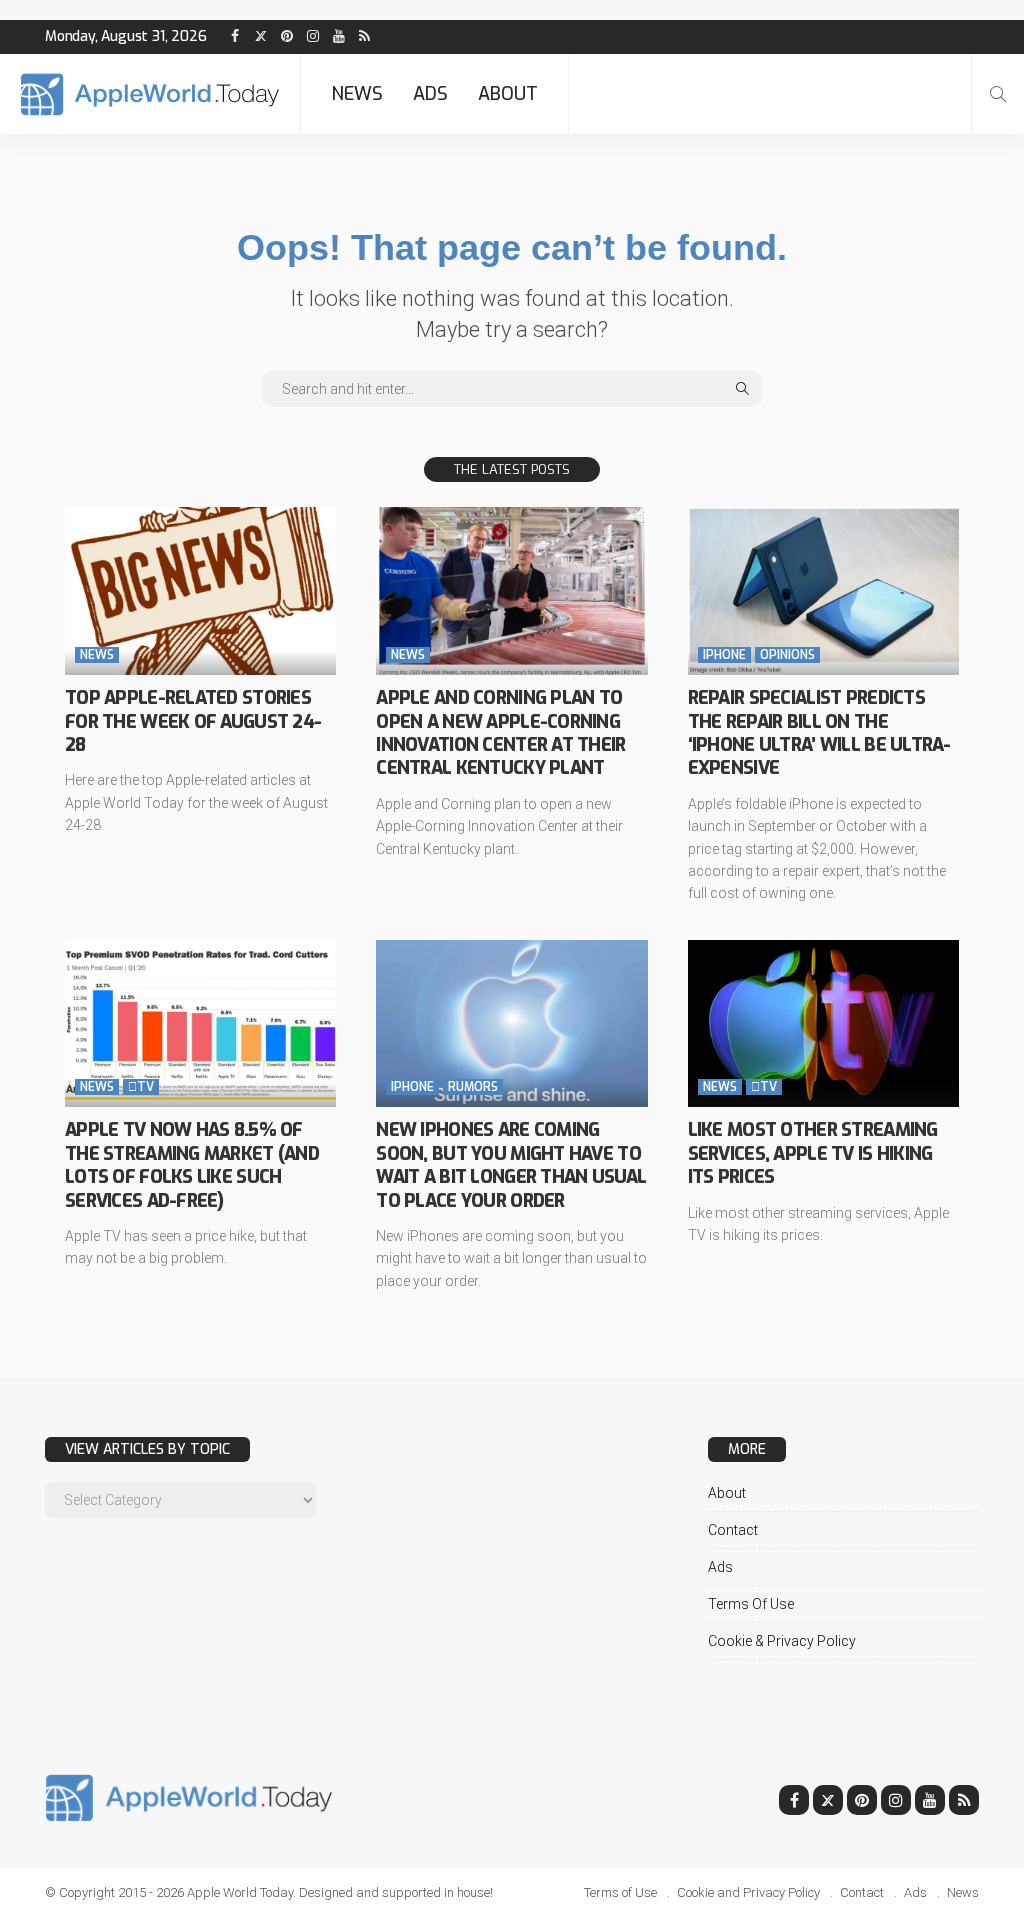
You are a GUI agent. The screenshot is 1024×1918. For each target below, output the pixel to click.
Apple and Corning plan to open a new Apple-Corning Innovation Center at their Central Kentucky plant (500, 733)
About (508, 94)
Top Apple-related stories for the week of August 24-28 (193, 721)
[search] (998, 94)
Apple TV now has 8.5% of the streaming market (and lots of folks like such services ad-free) (192, 1165)
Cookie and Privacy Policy (748, 1892)
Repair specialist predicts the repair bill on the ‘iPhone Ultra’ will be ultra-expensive (819, 733)
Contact (733, 1530)
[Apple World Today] (150, 94)
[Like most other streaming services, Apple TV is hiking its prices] (823, 1024)
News (357, 94)
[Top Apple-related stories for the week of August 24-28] (200, 591)
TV (141, 1087)
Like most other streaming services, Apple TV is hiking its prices (813, 1153)
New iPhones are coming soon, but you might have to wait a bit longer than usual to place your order (511, 1165)
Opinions (787, 655)
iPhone (724, 655)
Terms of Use (751, 1604)
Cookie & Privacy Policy (782, 1641)
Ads (430, 94)
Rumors (473, 1087)
